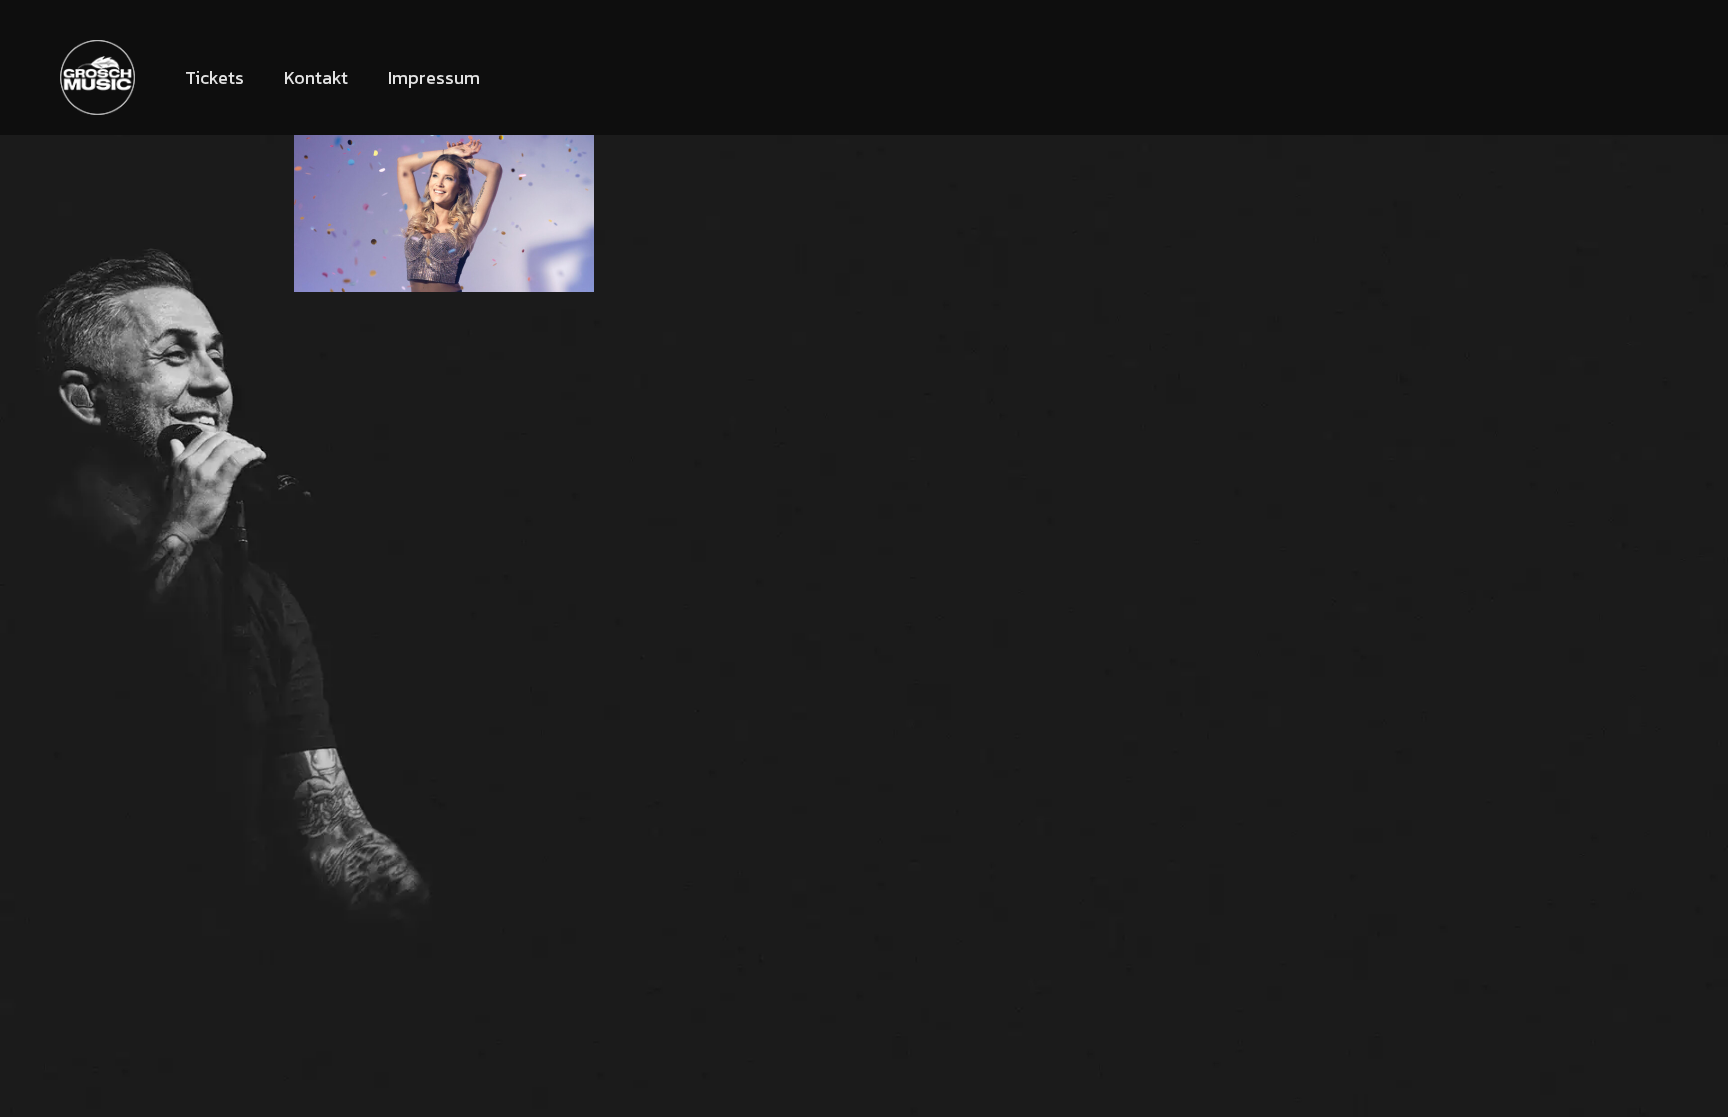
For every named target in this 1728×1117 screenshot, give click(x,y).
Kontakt (316, 77)
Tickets (214, 77)
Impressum (434, 77)
